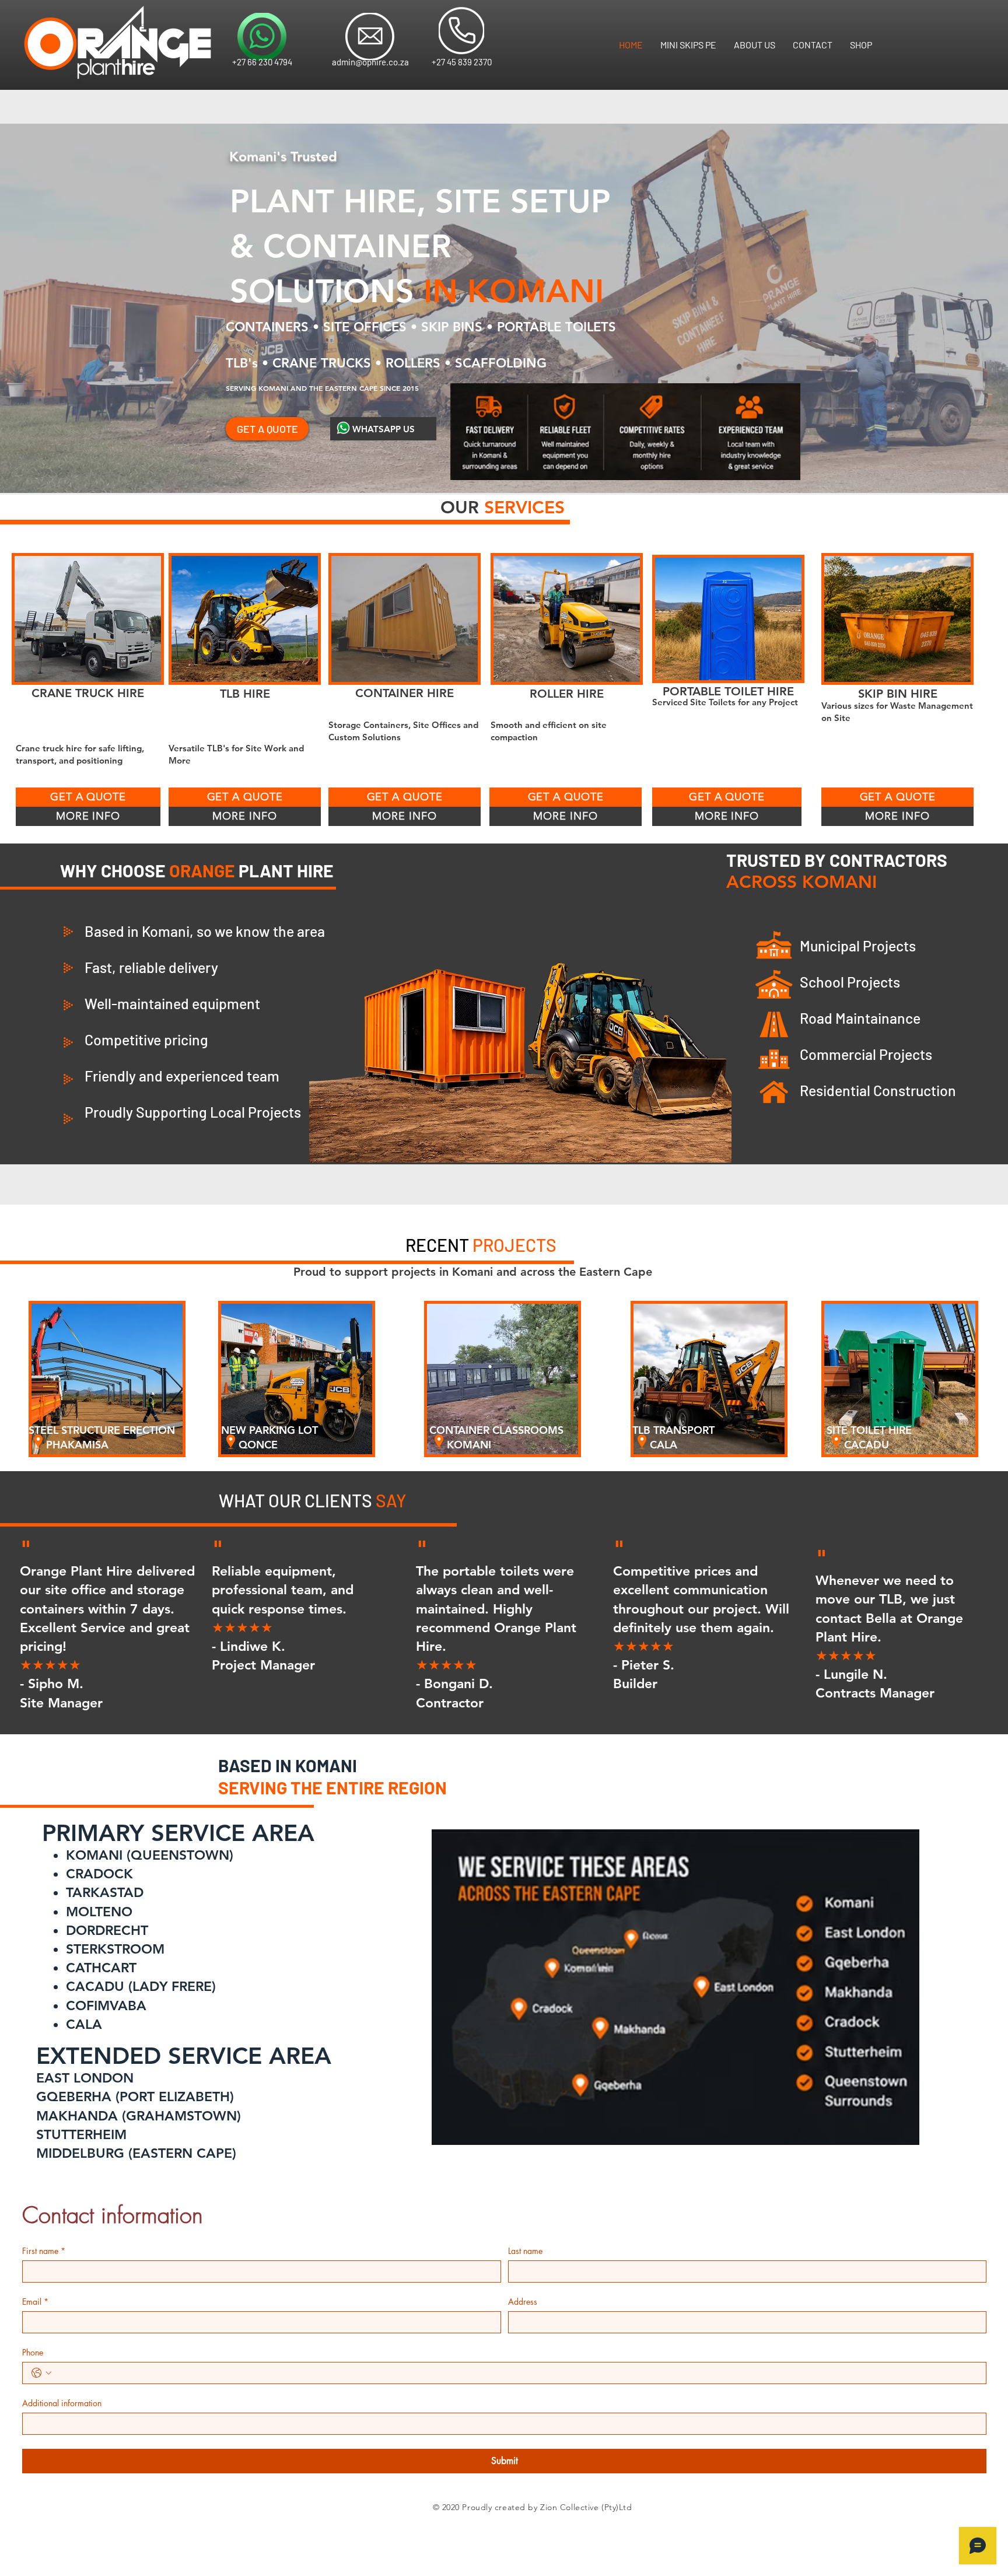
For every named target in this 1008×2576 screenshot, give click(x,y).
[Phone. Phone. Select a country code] (41, 2373)
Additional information (62, 2403)
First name (44, 2251)
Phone (33, 2352)
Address (523, 2302)
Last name (525, 2251)
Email (35, 2302)
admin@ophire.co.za (370, 62)
